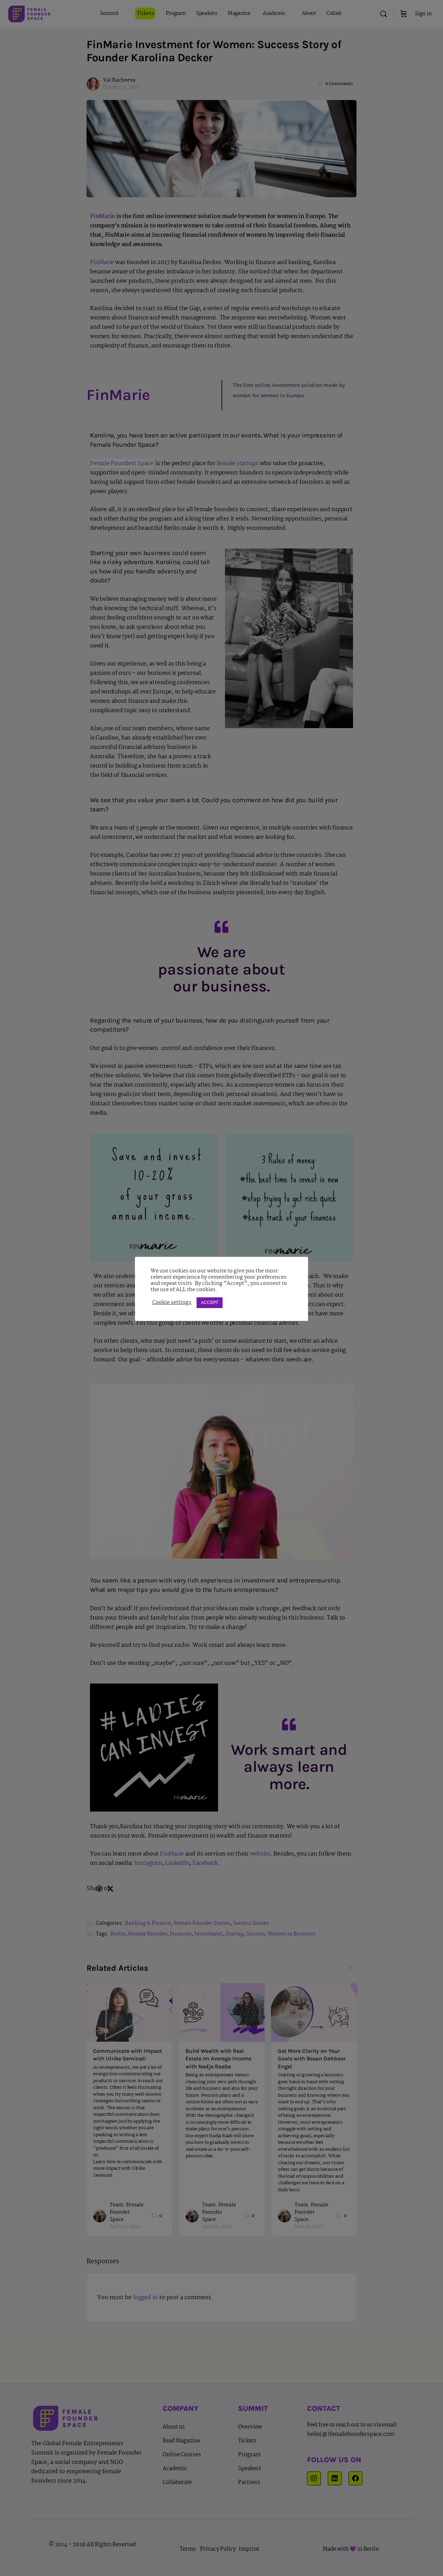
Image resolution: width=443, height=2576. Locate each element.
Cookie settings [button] (172, 1303)
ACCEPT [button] (210, 1303)
